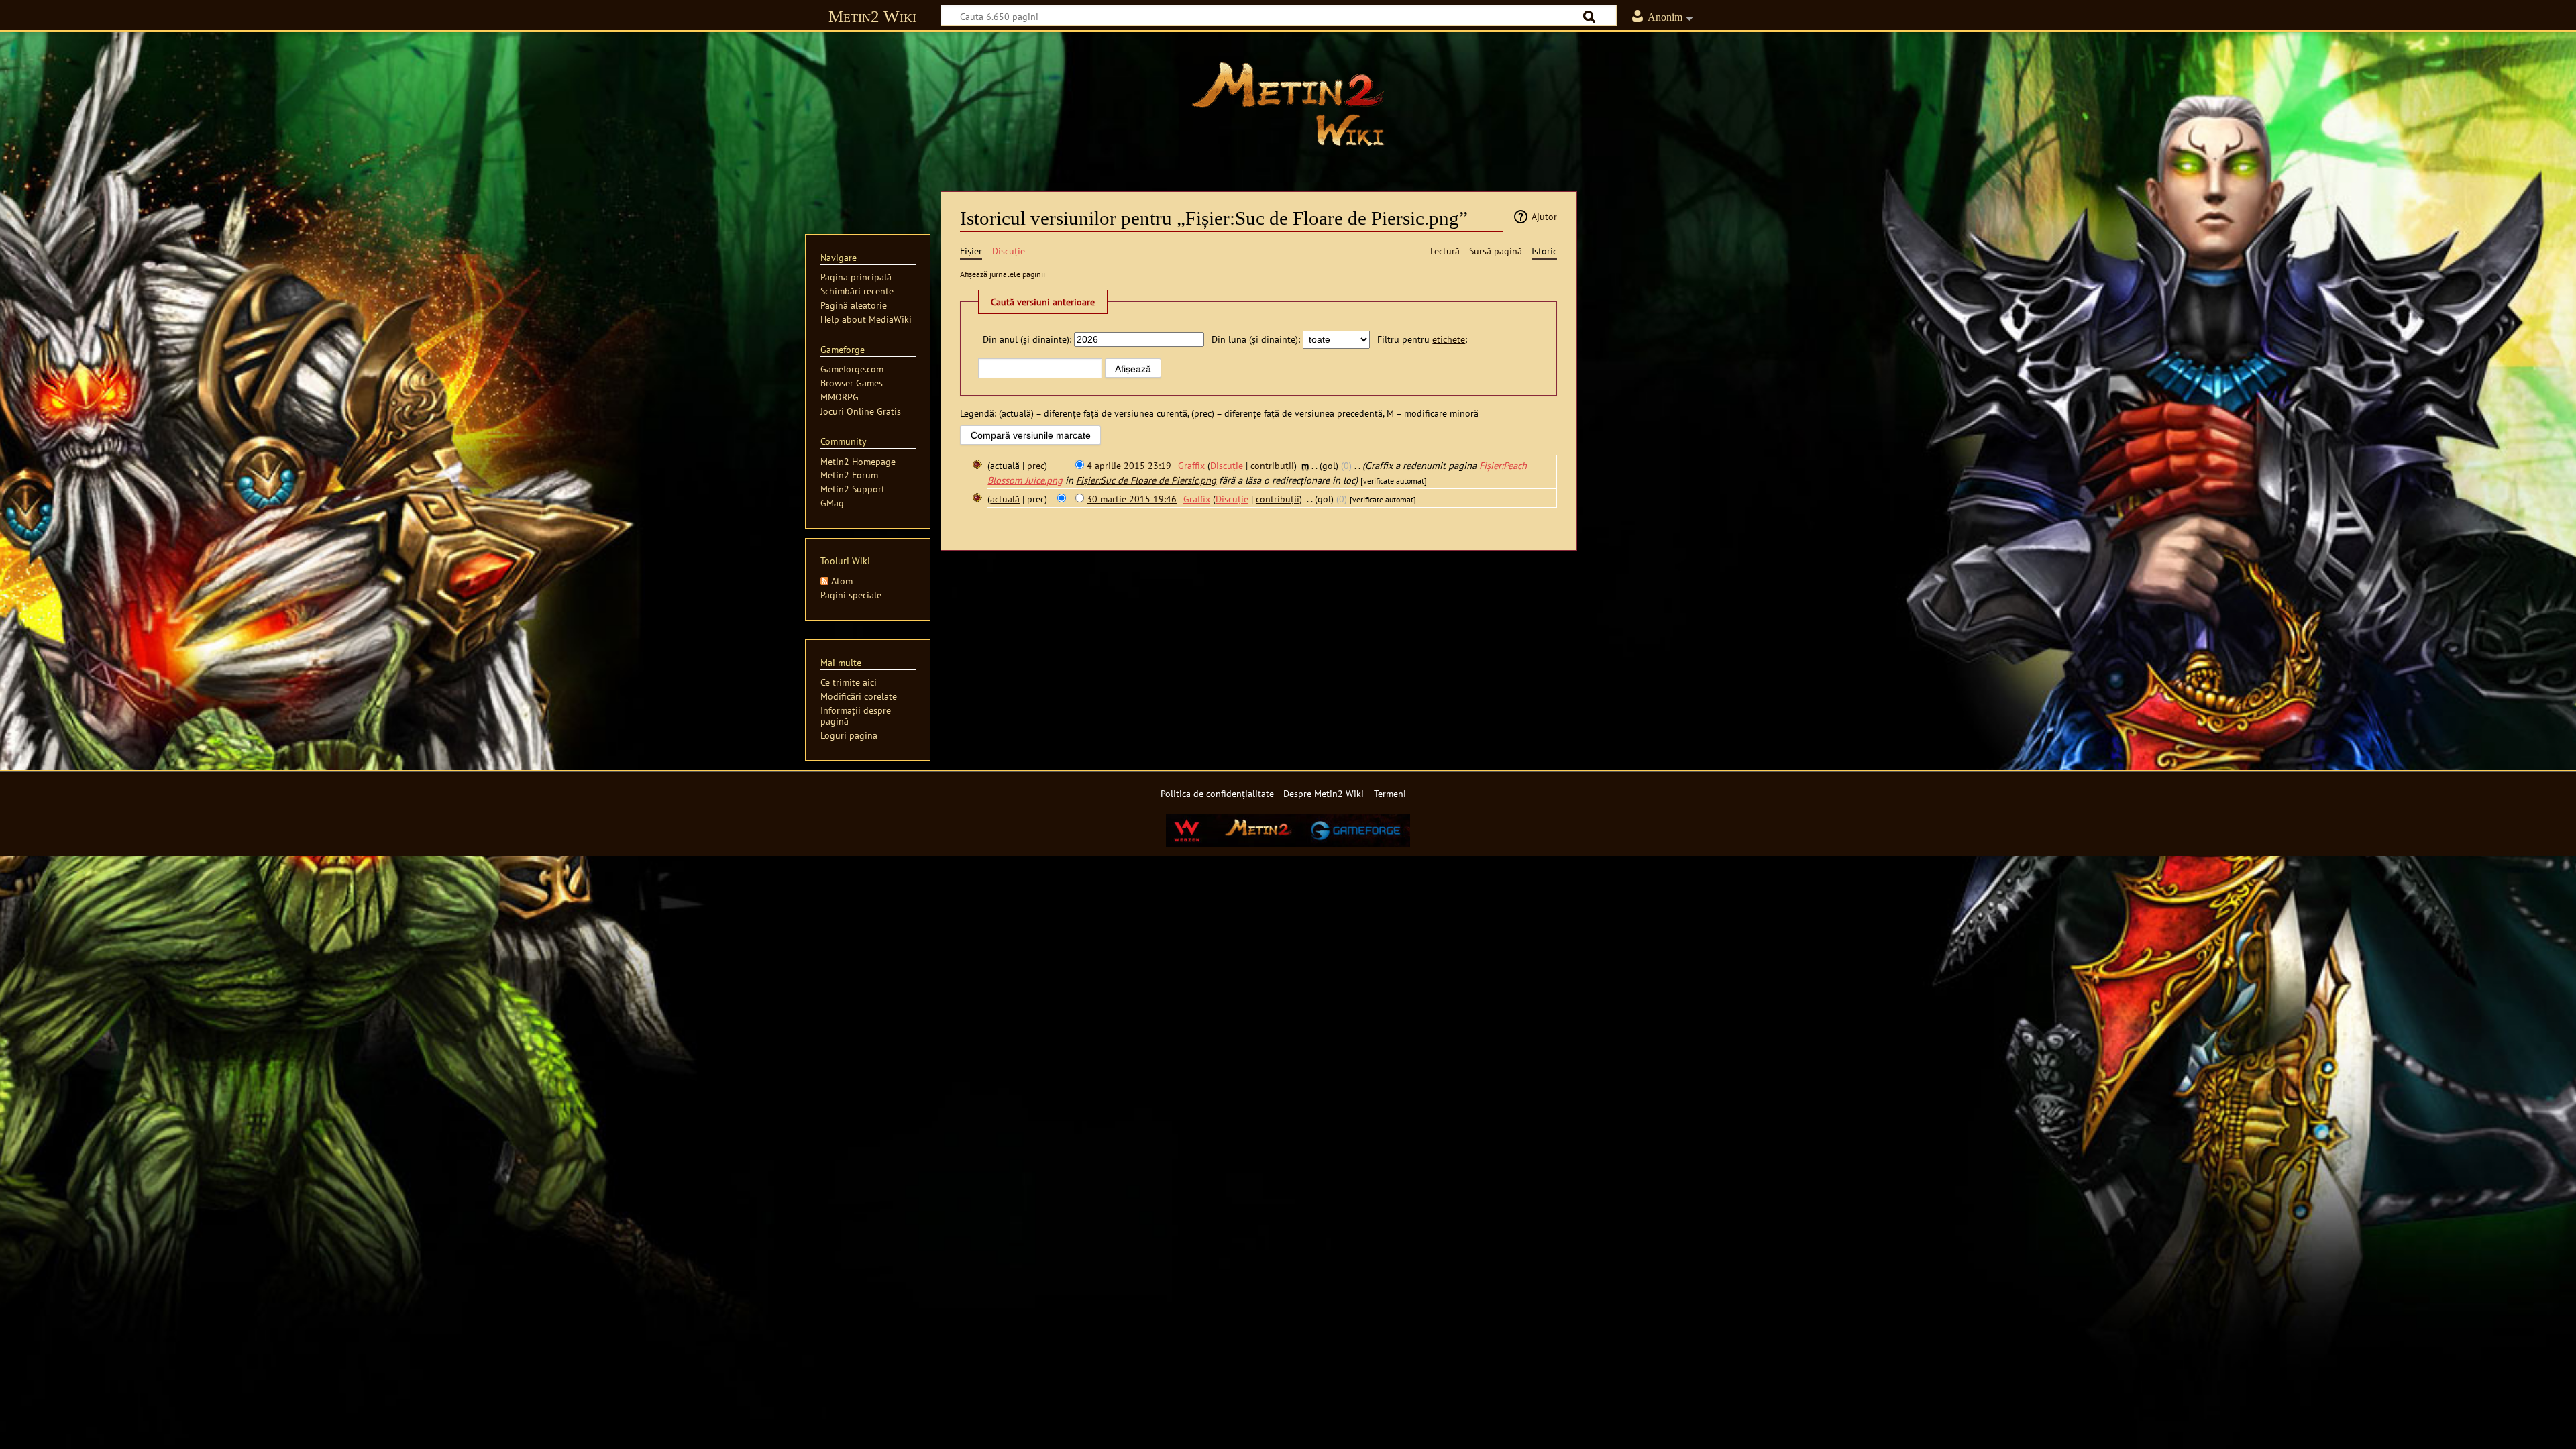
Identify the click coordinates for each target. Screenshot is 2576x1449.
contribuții (1272, 465)
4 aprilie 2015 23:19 (1129, 465)
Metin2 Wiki (872, 16)
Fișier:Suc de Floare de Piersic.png (1146, 480)
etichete (1449, 339)
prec (1036, 465)
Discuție (1227, 465)
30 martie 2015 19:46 (1132, 499)
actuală (1005, 499)
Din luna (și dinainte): (1256, 339)
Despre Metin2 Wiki (1324, 793)
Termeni (1390, 793)
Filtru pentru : (1422, 339)
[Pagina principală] (1288, 104)
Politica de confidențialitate (1217, 793)
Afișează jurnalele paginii (1003, 274)
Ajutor (1544, 216)
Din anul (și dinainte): (1027, 339)
